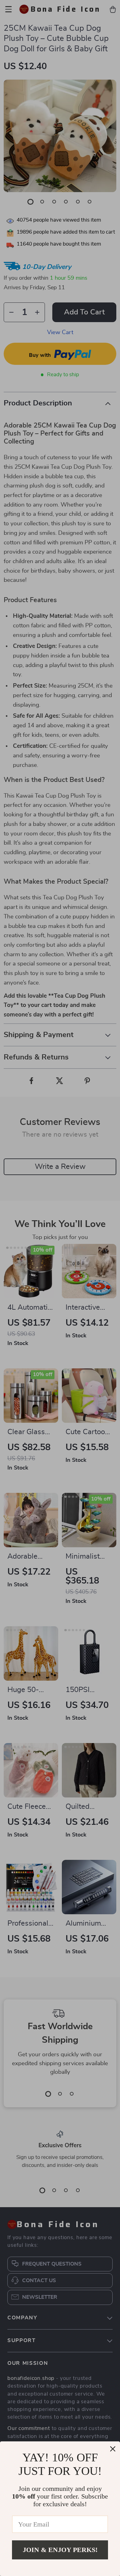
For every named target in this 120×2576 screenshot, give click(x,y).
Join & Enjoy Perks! (60, 2550)
